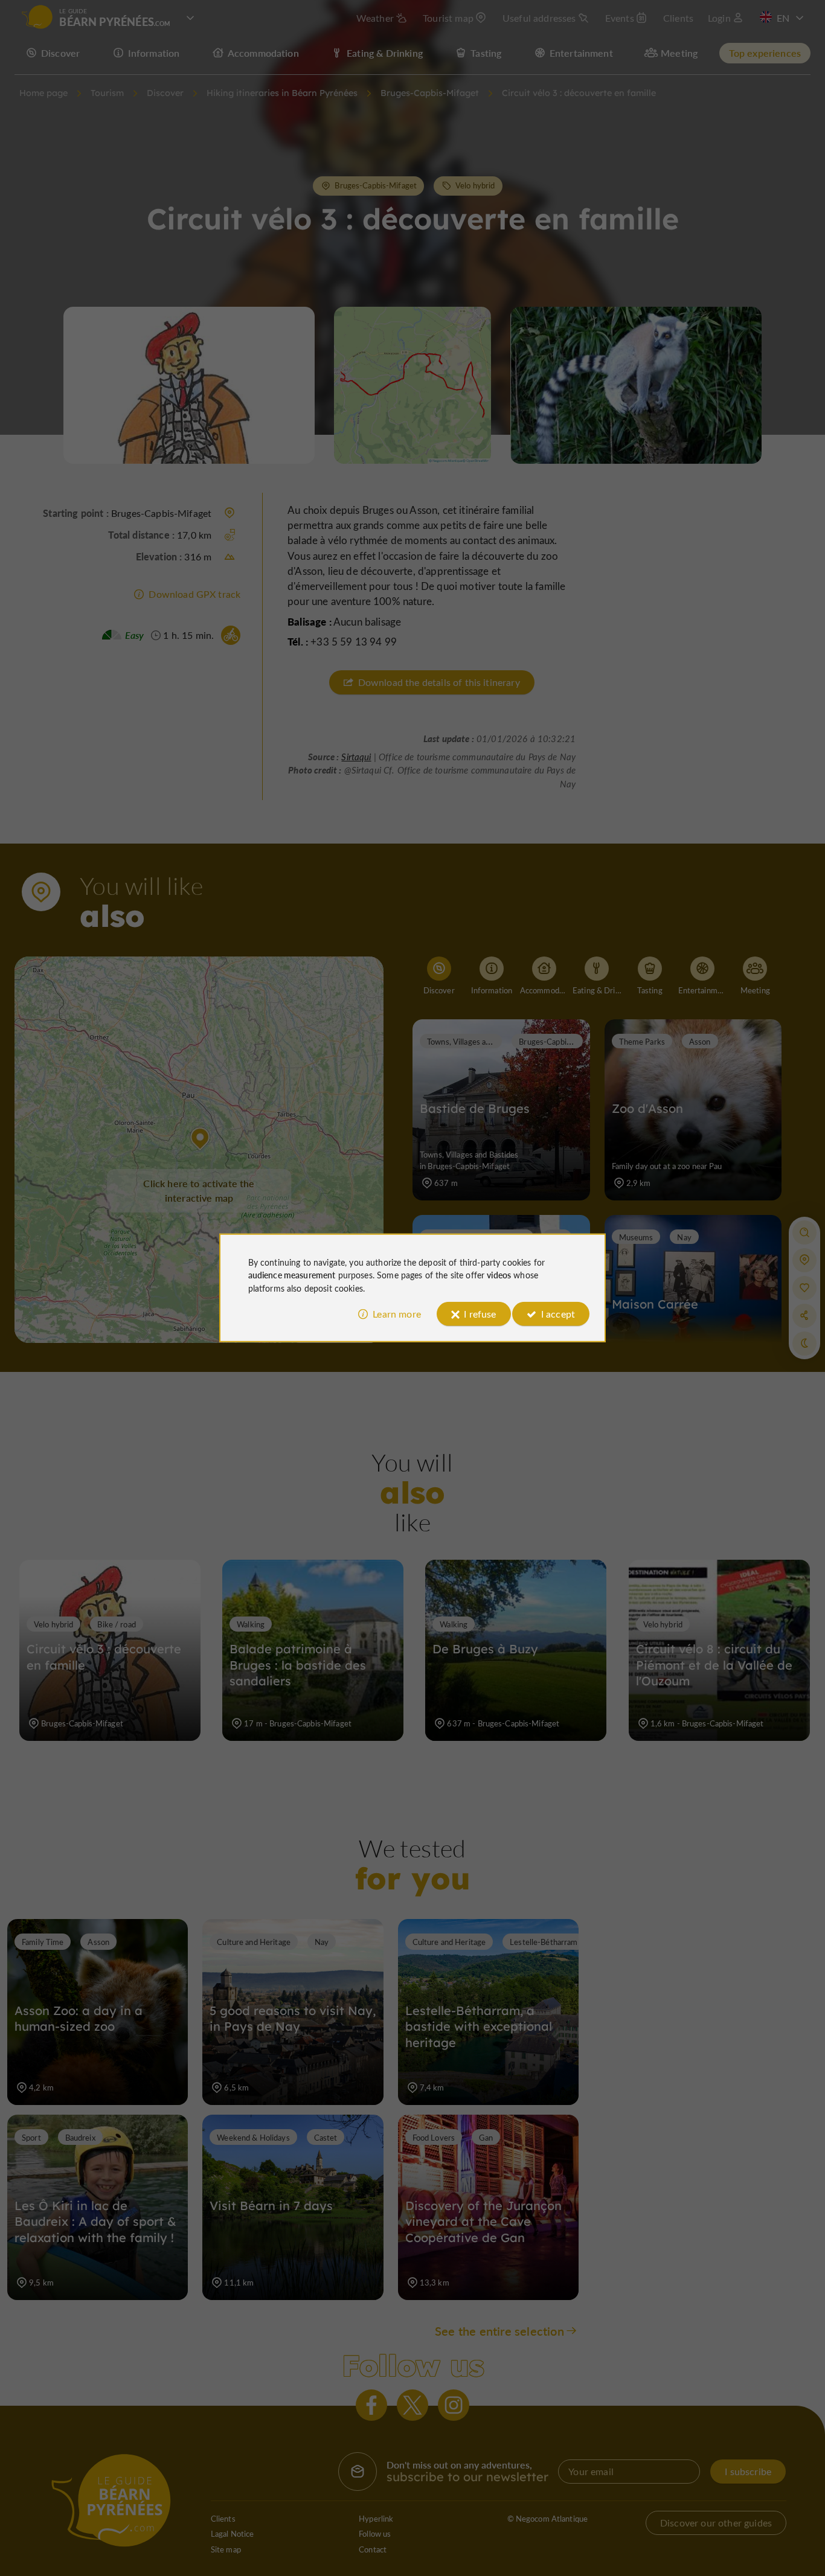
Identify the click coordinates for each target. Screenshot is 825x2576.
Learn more (397, 1314)
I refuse (480, 1314)
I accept (558, 1314)
